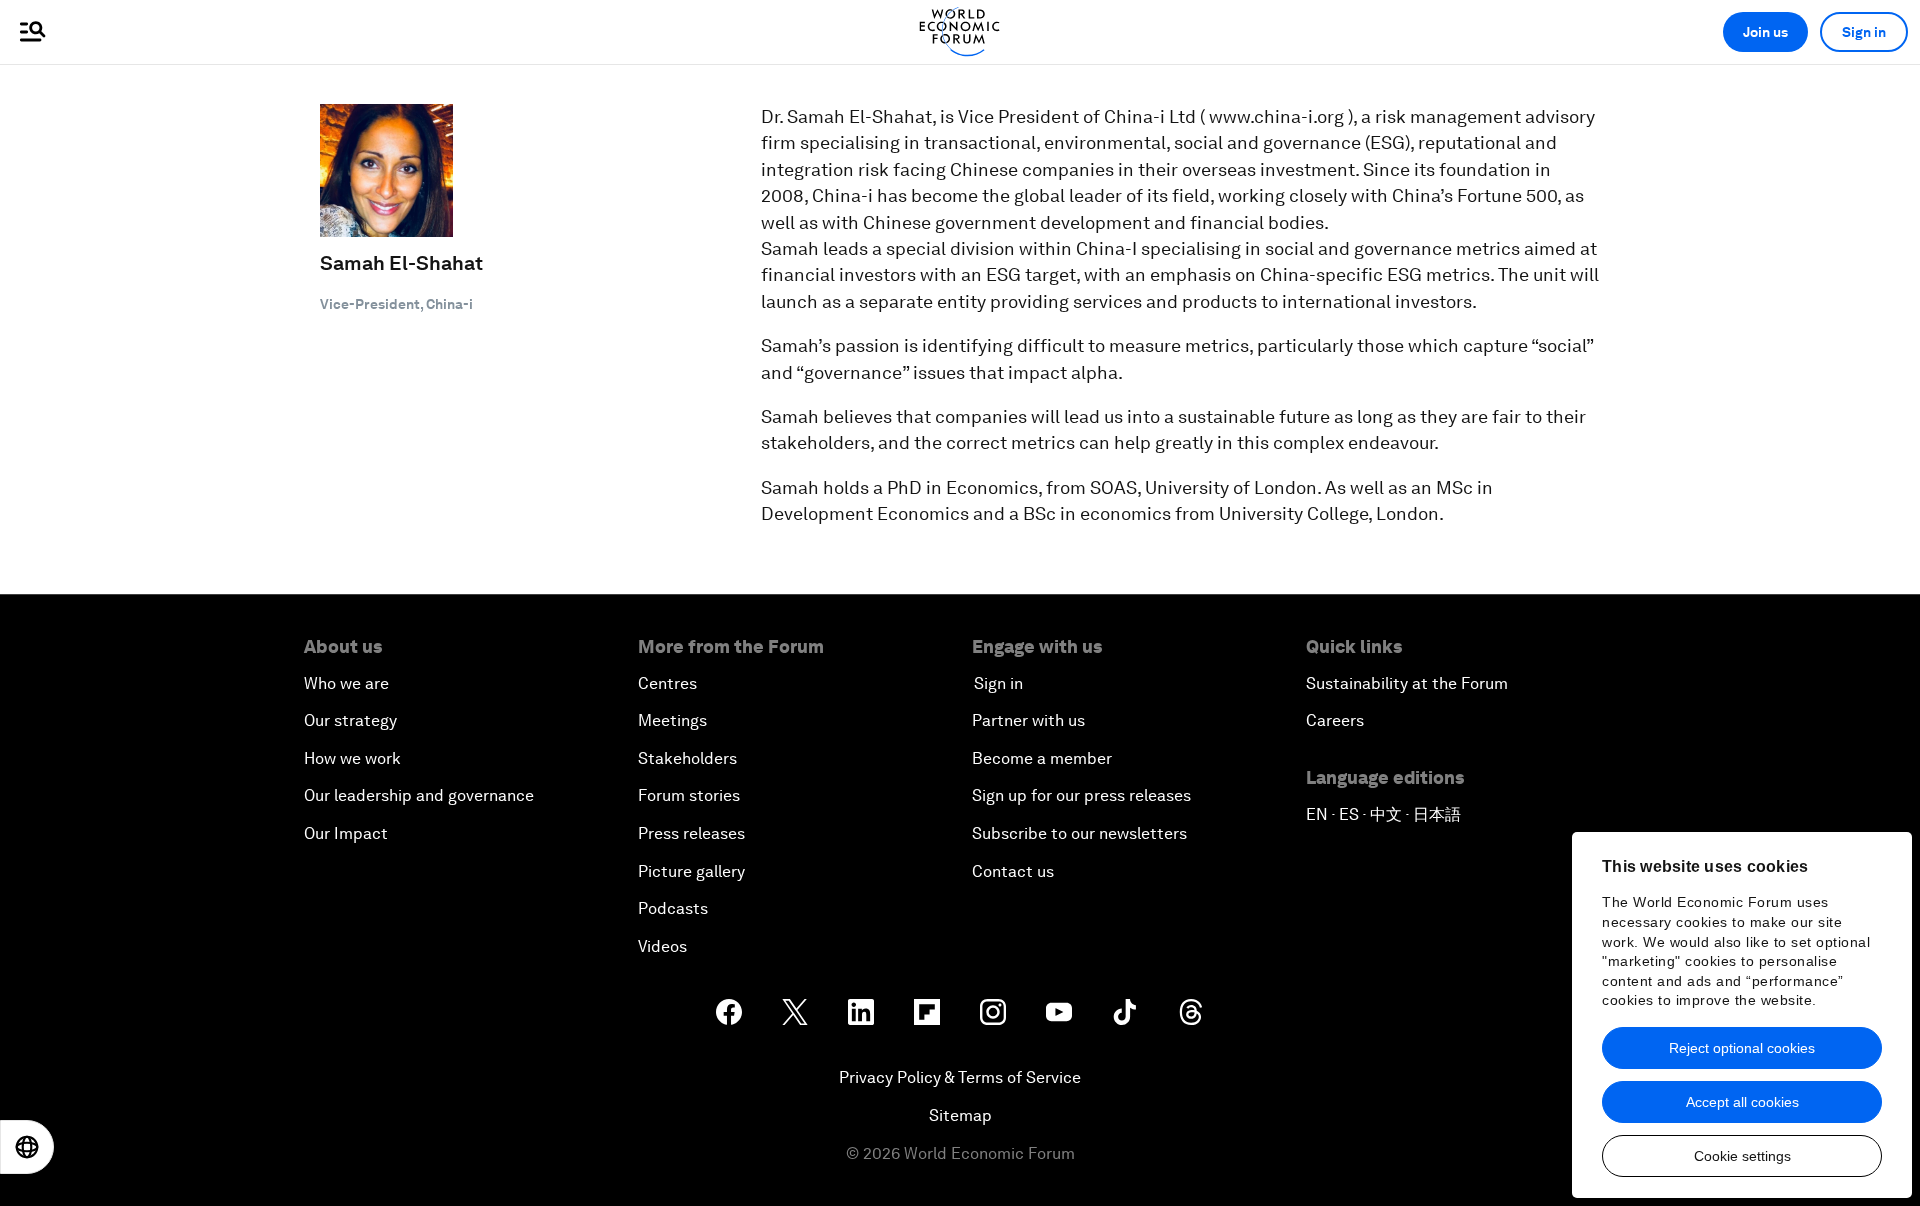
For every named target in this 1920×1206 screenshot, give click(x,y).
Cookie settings (1742, 1156)
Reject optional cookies (1742, 1048)
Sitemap (960, 1115)
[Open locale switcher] (27, 1147)
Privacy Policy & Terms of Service (960, 1077)
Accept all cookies (1742, 1102)
